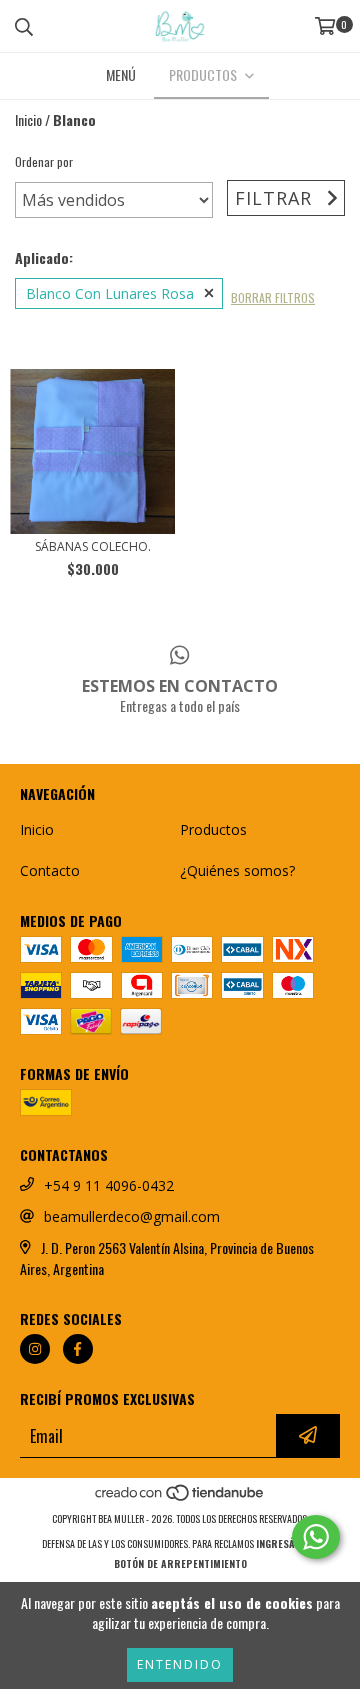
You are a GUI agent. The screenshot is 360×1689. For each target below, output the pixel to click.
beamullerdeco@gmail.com (132, 1216)
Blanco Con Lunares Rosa (110, 293)
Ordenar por (44, 161)
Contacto (50, 870)
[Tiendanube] (180, 1498)
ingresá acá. (287, 1543)
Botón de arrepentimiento (180, 1563)
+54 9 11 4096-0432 (109, 1185)
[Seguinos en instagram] (35, 1349)
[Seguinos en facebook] (78, 1349)
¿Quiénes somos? (237, 870)
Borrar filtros (273, 297)
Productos (213, 829)
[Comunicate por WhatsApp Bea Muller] (316, 1537)
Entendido (180, 1664)
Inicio (28, 119)
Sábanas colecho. (93, 546)
